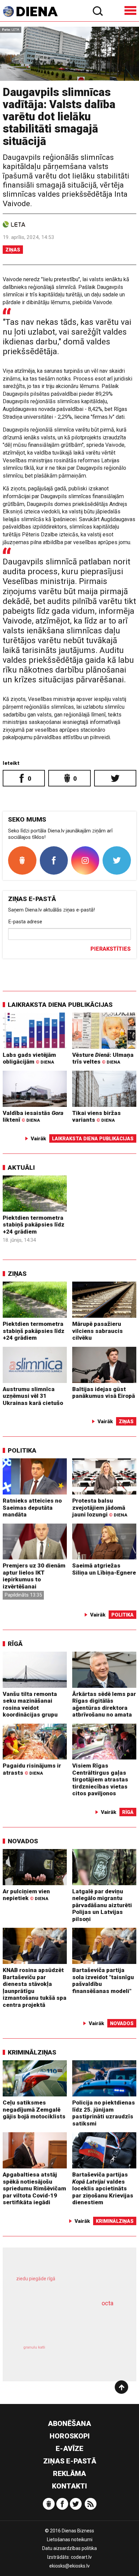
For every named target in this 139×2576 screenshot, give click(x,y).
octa (107, 2303)
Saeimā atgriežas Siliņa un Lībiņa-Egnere (104, 1569)
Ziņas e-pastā (70, 2461)
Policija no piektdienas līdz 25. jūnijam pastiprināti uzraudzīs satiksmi (104, 2113)
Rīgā (15, 1644)
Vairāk (38, 1139)
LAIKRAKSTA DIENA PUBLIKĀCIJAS (60, 1005)
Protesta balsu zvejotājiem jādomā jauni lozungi (100, 1508)
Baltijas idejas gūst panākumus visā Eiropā (104, 1393)
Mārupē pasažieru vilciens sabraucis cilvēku (98, 1331)
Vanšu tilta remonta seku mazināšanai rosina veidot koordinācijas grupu (30, 1704)
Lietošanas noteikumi (70, 2539)
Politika (22, 1450)
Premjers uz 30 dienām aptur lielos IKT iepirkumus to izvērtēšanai (34, 1576)
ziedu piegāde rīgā (36, 2279)
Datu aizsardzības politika (69, 2548)
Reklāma (69, 2474)
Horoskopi (70, 2436)
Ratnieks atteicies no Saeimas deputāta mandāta (32, 1508)
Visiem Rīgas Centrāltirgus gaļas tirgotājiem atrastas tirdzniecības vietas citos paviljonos (100, 1779)
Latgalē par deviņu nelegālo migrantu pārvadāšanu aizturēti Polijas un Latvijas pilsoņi (102, 1905)
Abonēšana (69, 2424)
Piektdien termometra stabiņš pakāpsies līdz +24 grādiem (34, 1225)
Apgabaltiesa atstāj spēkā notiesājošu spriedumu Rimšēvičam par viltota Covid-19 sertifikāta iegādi (34, 2188)
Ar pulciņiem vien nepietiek (26, 1895)
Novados (23, 1841)
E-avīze (69, 2449)
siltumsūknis (95, 2355)
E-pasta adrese (25, 922)
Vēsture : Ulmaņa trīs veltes (103, 1058)
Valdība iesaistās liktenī (33, 1116)
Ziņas (13, 250)
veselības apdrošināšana (60, 2323)
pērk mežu (66, 2284)
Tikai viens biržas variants (96, 1116)
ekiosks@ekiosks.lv (69, 2566)
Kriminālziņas (32, 2052)
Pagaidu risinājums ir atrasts (32, 1769)
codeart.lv (81, 2557)
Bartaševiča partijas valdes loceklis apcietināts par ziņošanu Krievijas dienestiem (103, 2188)
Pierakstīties (110, 949)
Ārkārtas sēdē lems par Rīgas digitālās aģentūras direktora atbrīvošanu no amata (104, 1704)
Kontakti (69, 2486)
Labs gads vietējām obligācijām (29, 1058)
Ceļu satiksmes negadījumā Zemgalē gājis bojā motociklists (34, 2109)
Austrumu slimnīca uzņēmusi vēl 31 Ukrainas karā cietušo (33, 1396)
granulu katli (34, 2347)
